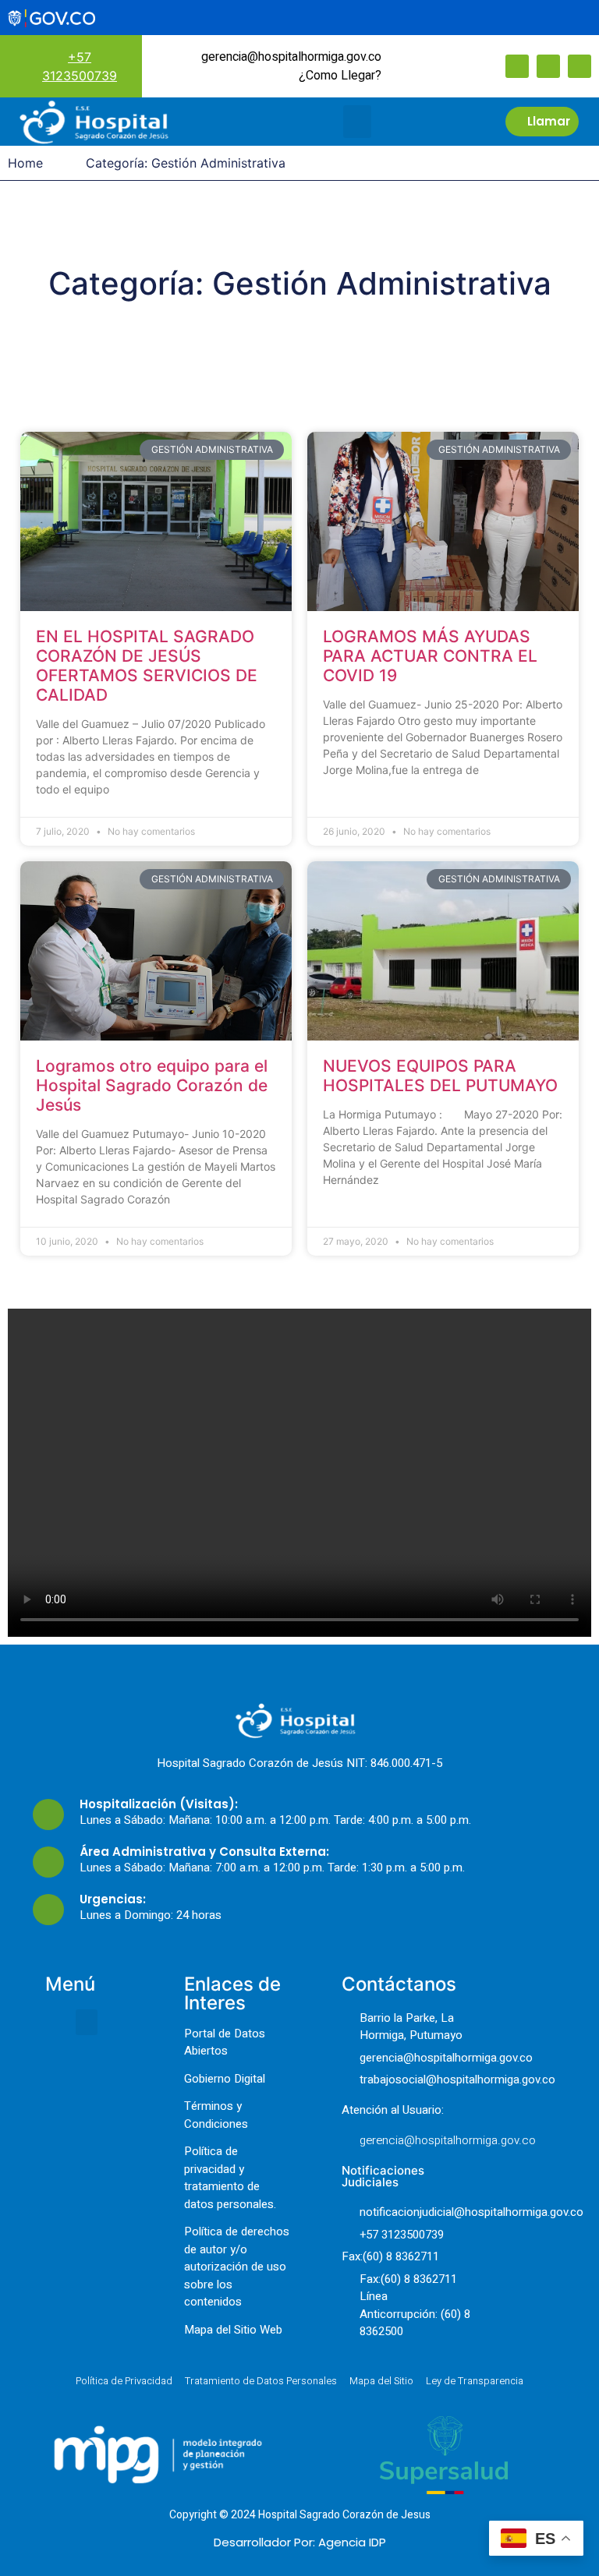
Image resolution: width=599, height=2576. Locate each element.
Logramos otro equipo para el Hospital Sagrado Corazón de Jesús (152, 1085)
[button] (357, 122)
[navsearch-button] (416, 65)
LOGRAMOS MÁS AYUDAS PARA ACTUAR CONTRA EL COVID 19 (430, 656)
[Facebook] (517, 66)
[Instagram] (548, 66)
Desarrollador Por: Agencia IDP (300, 2542)
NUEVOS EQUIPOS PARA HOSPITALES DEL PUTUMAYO (440, 1076)
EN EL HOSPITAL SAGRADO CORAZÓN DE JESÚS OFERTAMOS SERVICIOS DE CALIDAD (147, 666)
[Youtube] (580, 66)
